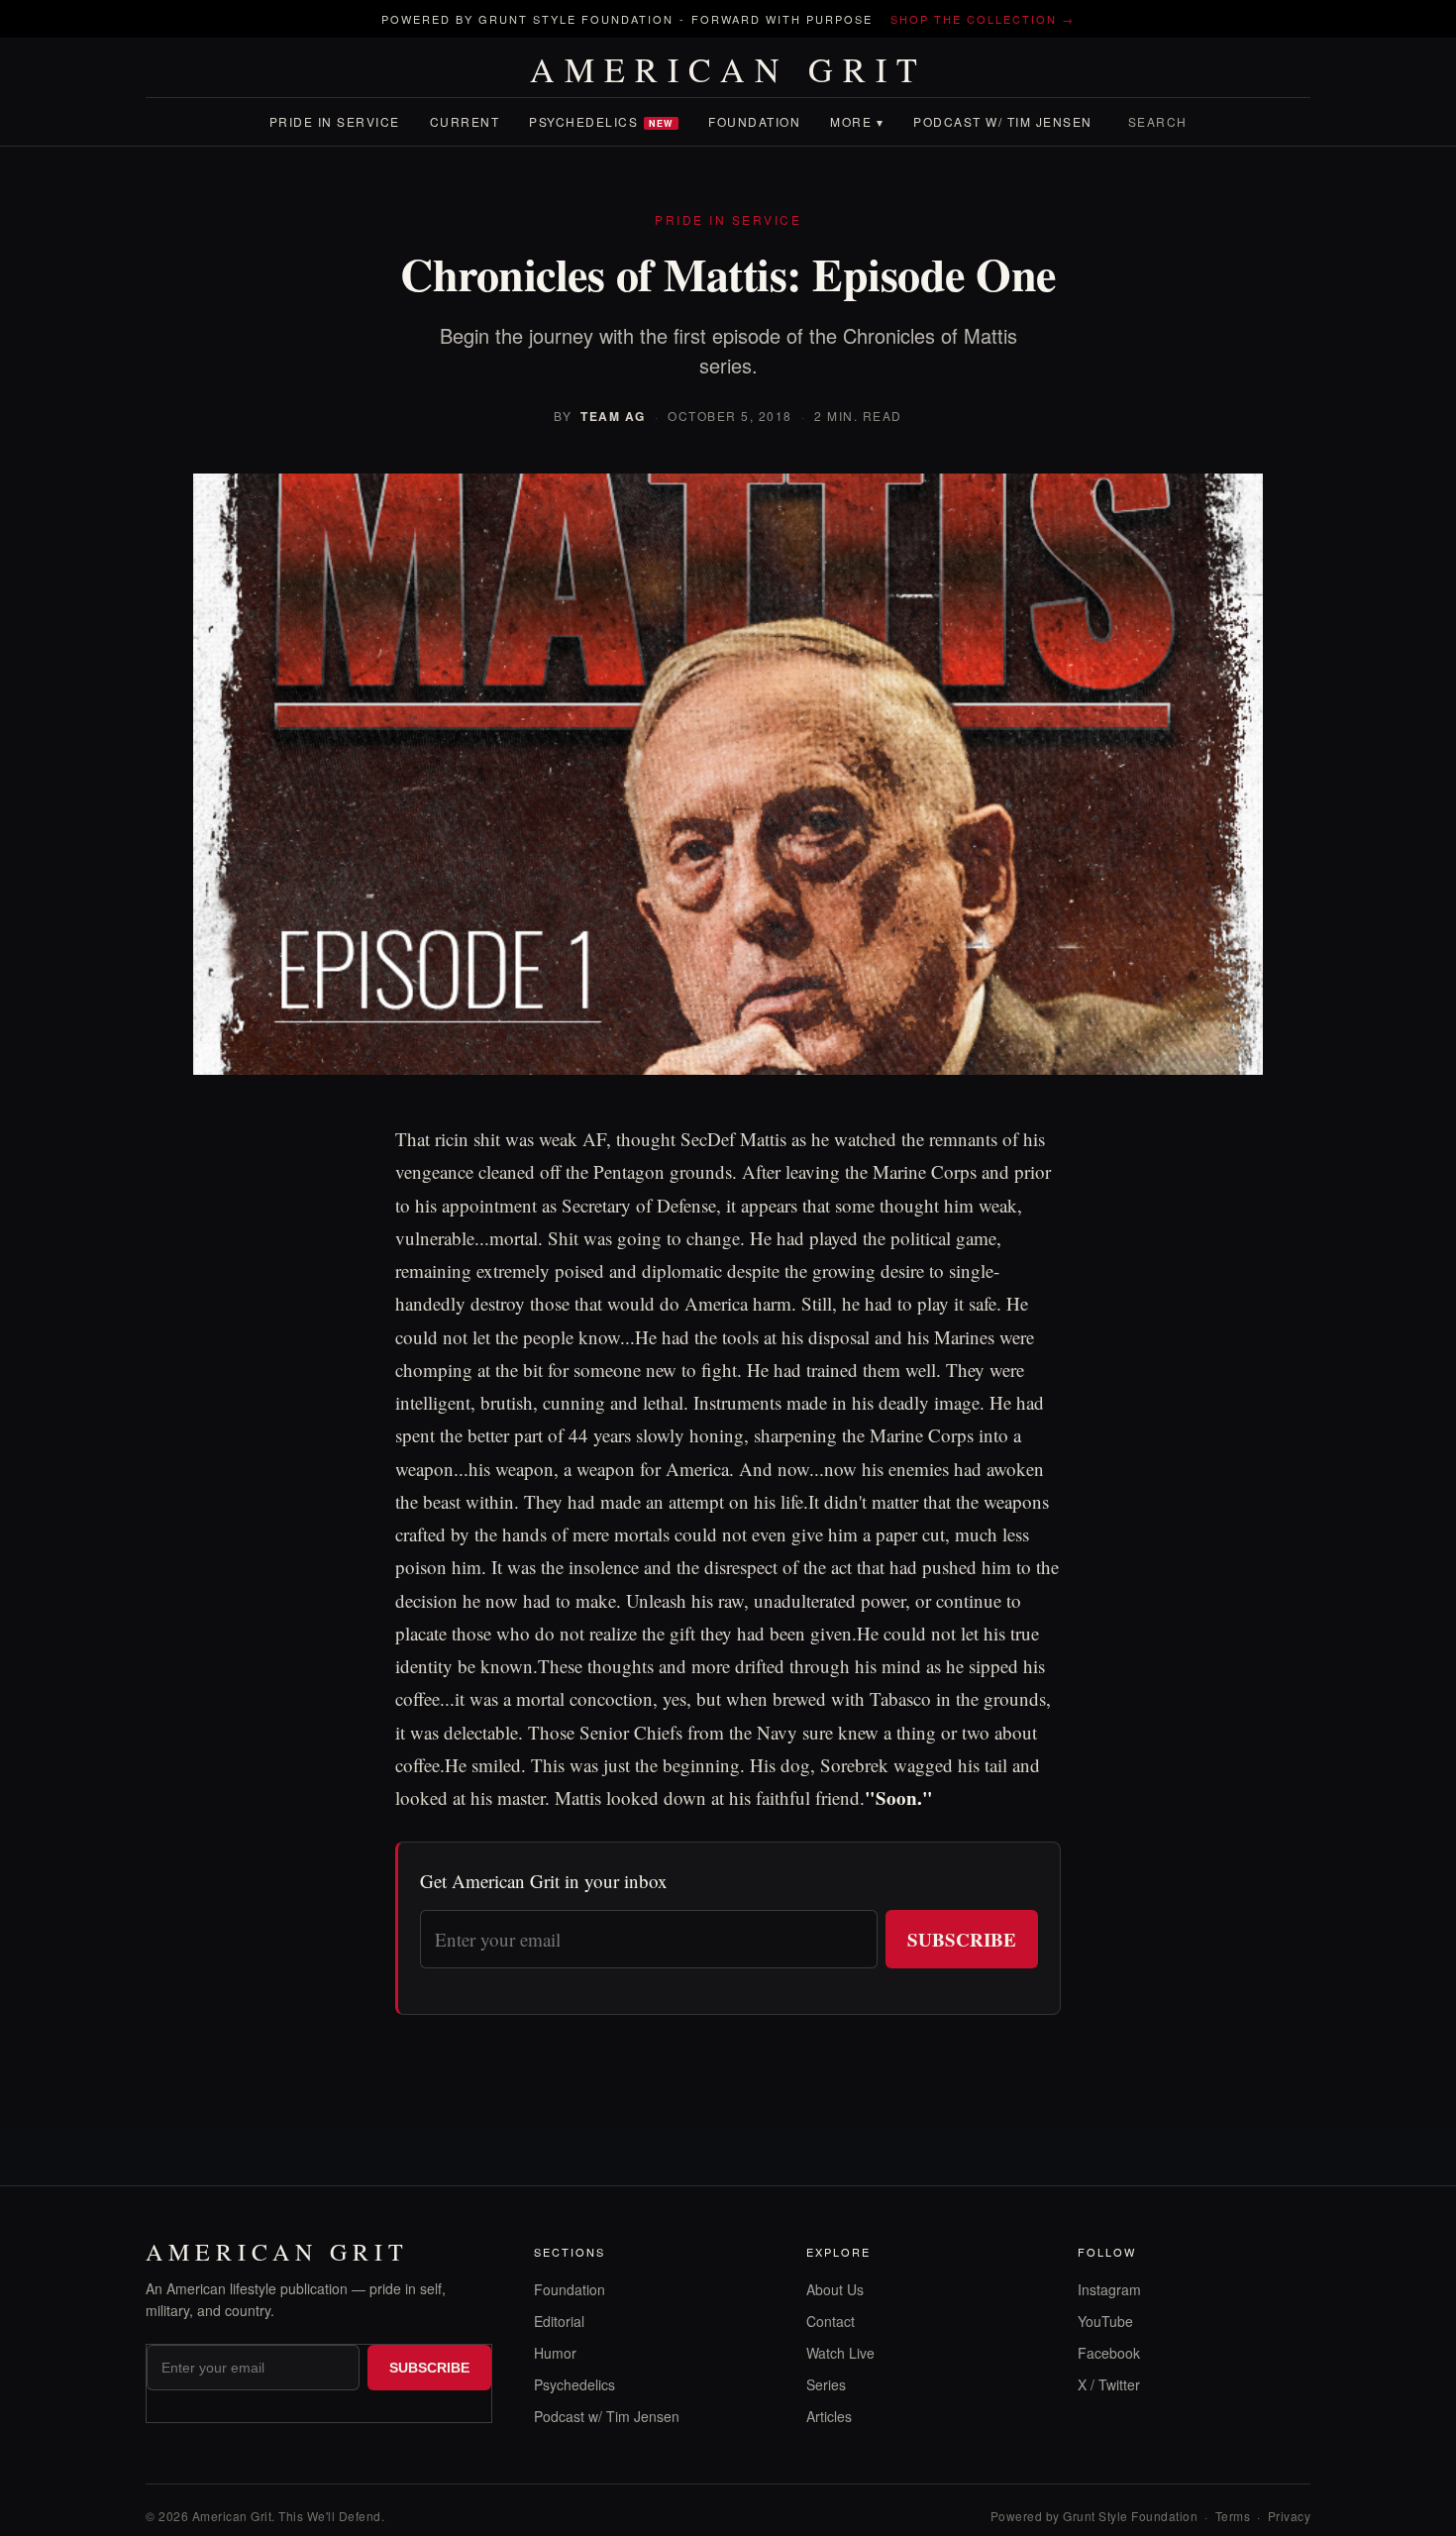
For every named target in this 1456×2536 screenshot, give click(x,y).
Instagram (1109, 2289)
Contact (831, 2321)
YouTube (1105, 2321)
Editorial (559, 2321)
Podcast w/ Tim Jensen (1003, 121)
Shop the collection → (983, 19)
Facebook (1109, 2353)
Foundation (754, 121)
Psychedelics (601, 121)
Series (826, 2384)
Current (465, 121)
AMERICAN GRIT (728, 69)
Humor (555, 2353)
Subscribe (962, 1939)
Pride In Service (335, 121)
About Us (835, 2289)
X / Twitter (1109, 2384)
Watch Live (840, 2353)
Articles (829, 2416)
